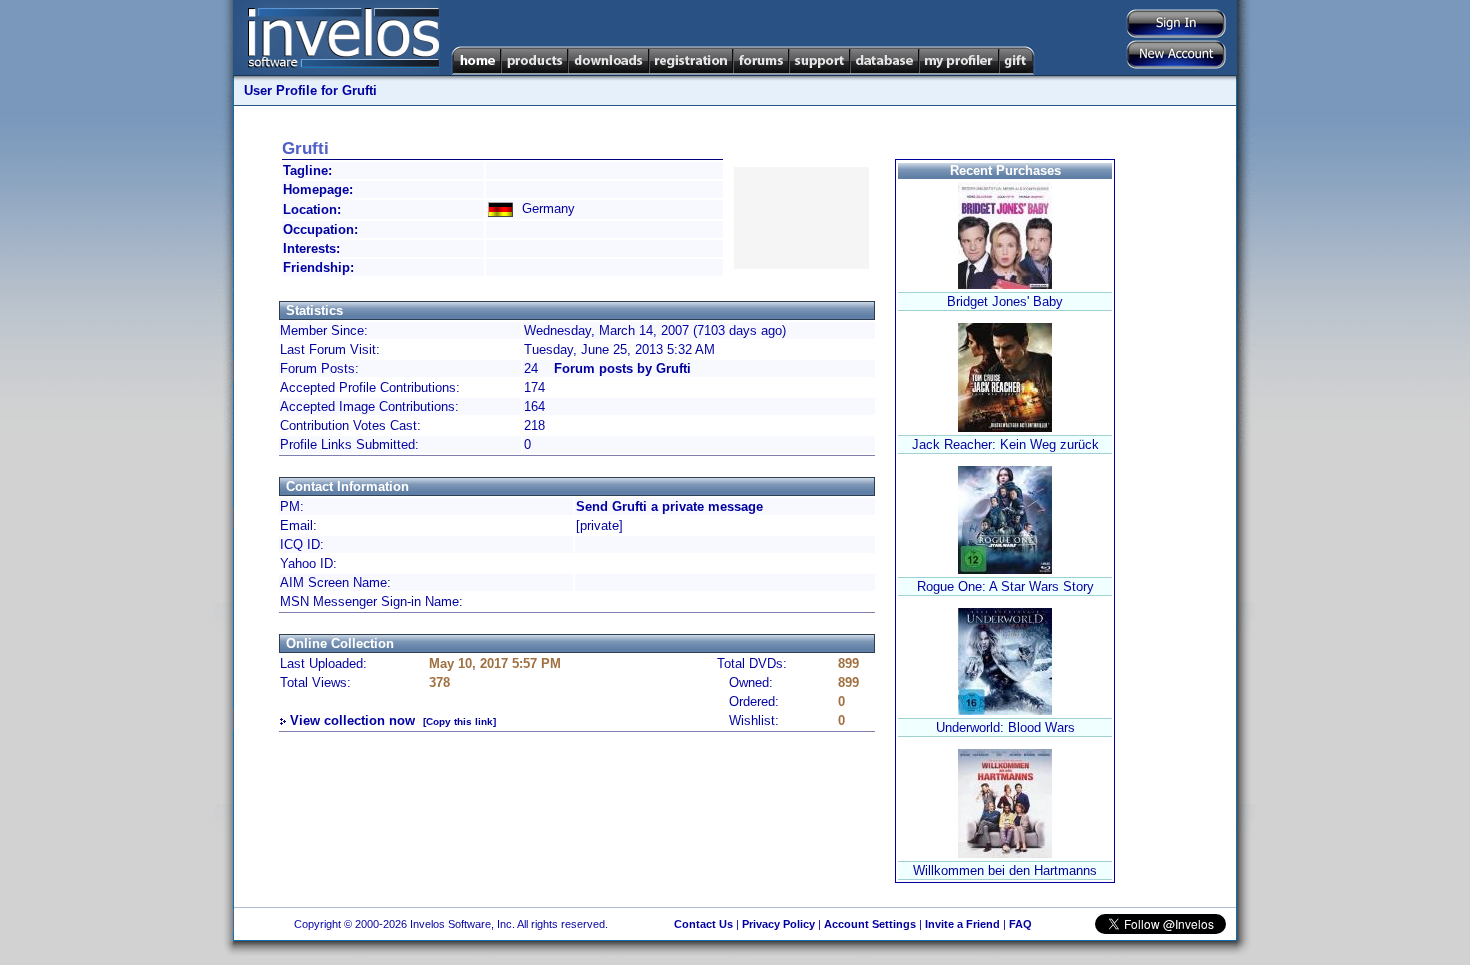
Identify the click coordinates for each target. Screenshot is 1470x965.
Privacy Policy (778, 924)
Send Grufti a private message (669, 506)
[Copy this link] (459, 721)
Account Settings (870, 924)
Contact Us (703, 924)
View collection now (352, 720)
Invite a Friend (962, 924)
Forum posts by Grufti (622, 368)
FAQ (1020, 924)
